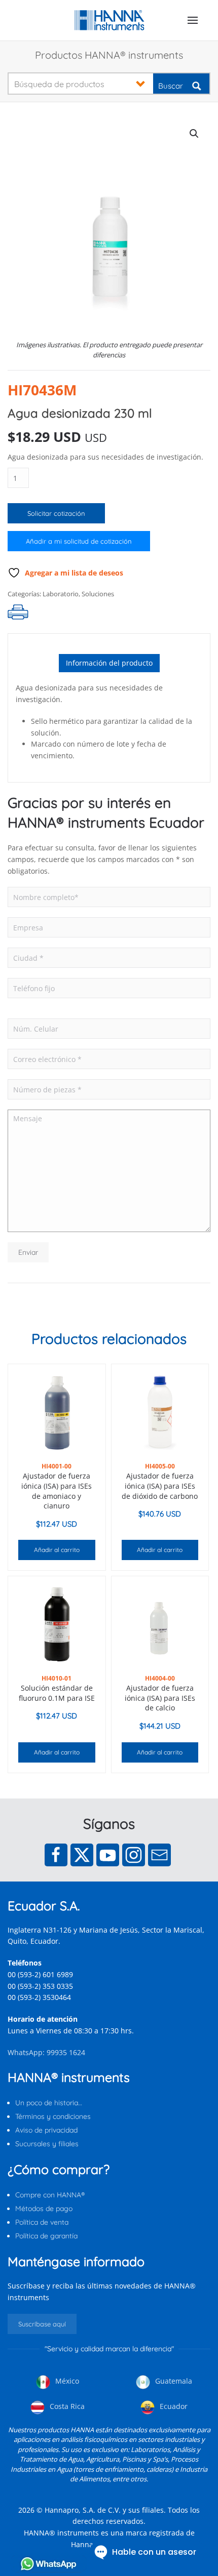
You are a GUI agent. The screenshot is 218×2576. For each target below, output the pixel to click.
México (66, 2381)
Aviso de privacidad (46, 2130)
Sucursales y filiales (47, 2144)
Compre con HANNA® (50, 2195)
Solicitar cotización (56, 513)
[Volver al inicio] (109, 20)
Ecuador (173, 2406)
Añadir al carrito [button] (57, 1550)
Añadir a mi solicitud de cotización (79, 541)
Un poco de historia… (49, 2103)
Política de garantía (46, 2236)
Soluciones (98, 594)
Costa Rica (66, 2406)
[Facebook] (56, 1855)
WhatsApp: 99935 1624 (46, 2052)
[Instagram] (134, 1855)
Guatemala (173, 2381)
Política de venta (42, 2222)
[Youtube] (108, 1855)
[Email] (159, 1855)
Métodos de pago (44, 2209)
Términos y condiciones (53, 2116)
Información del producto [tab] (109, 663)
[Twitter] (82, 1855)
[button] (193, 20)
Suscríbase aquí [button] (42, 2324)
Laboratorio (61, 594)
